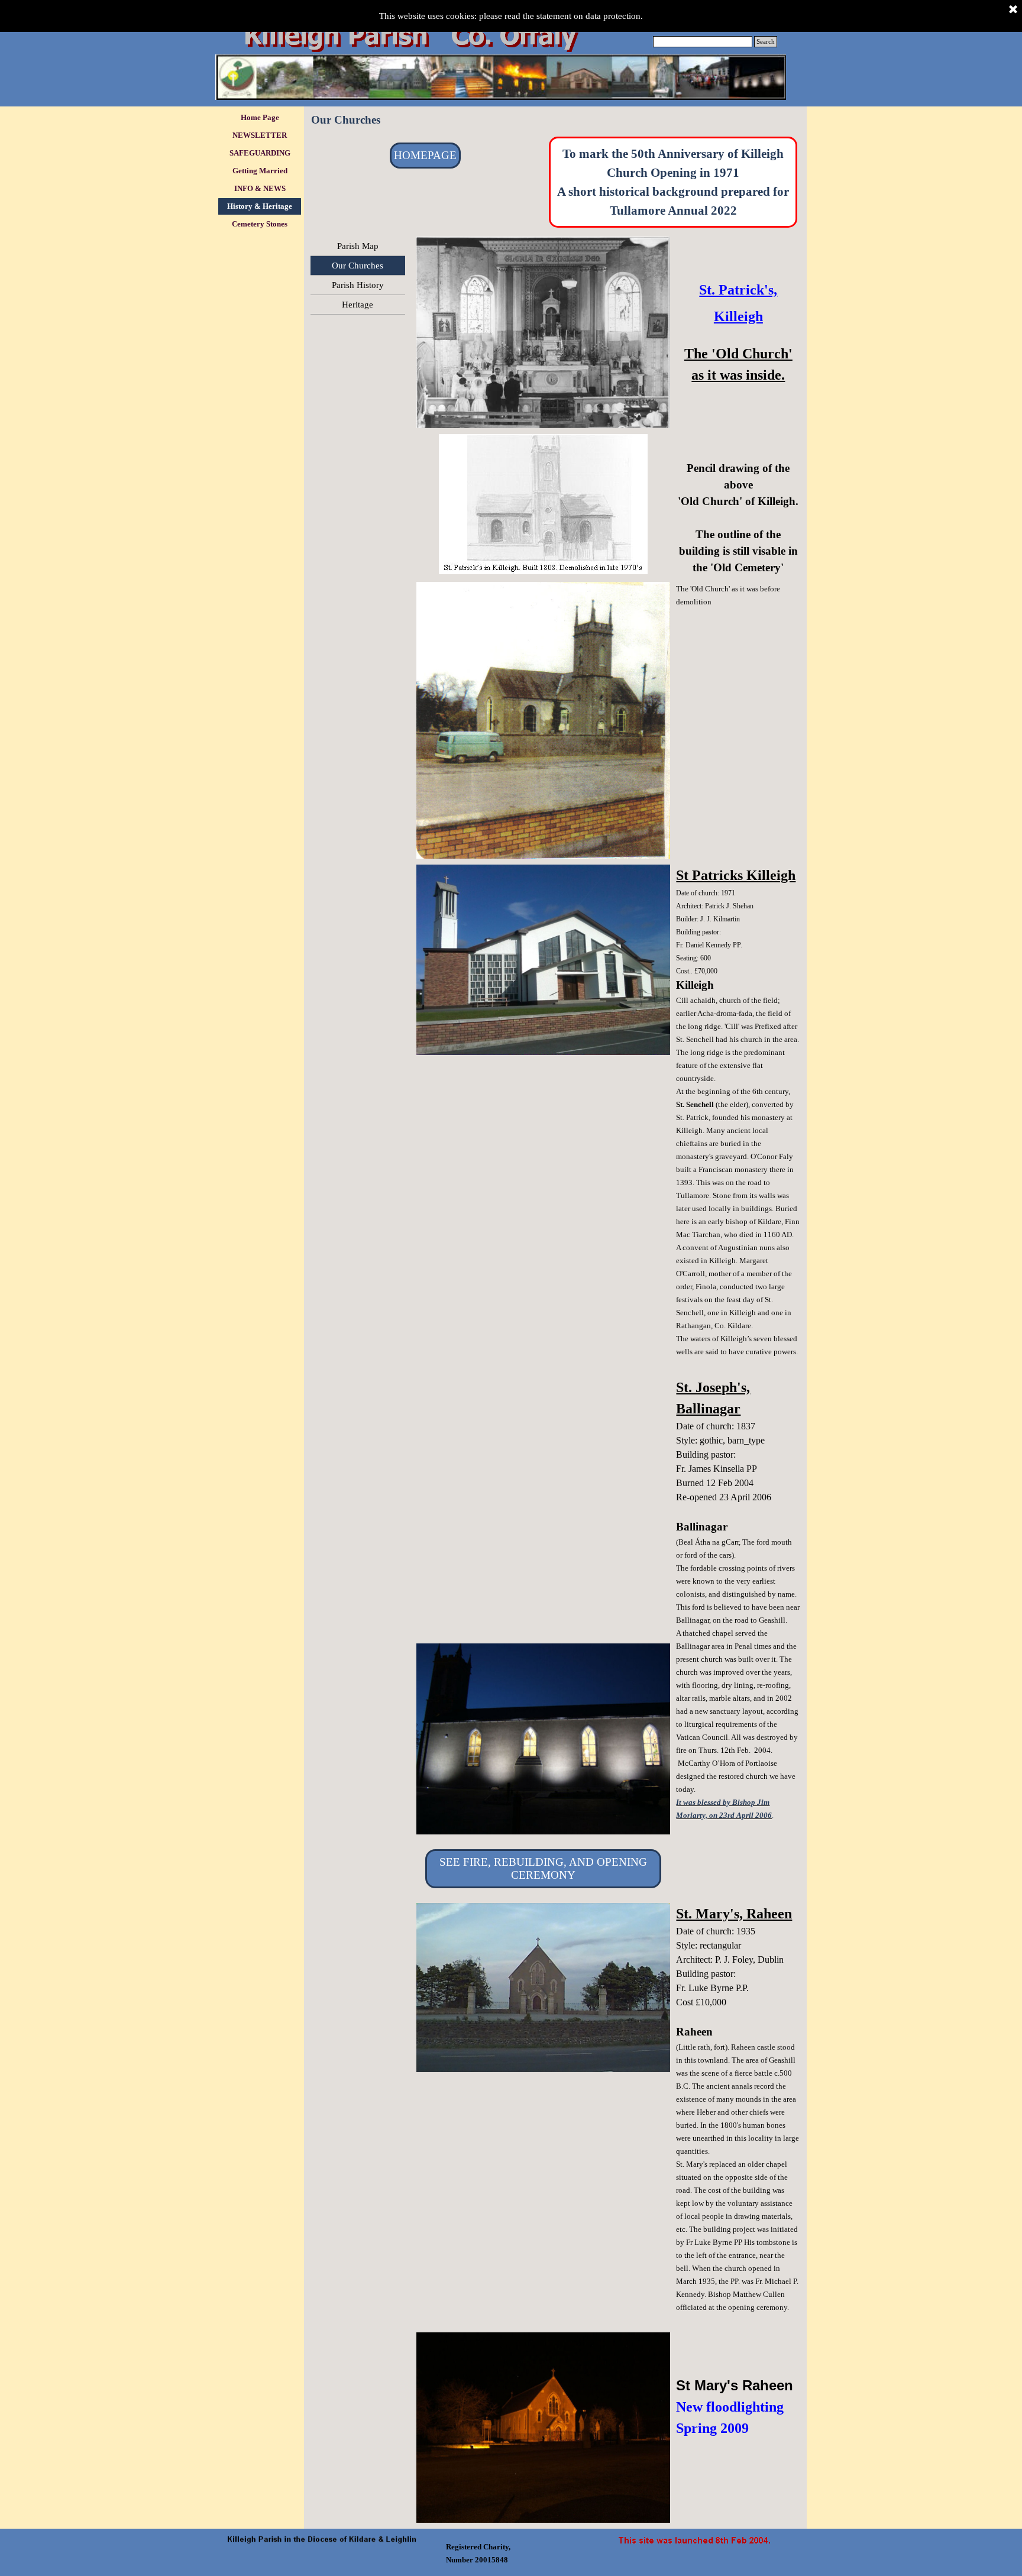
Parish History (358, 285)
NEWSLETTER (260, 135)
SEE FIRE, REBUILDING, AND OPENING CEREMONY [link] (543, 1868)
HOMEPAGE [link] (425, 155)
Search (766, 42)
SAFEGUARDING (260, 153)
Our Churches (358, 266)
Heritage (358, 305)
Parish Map (358, 246)
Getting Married (260, 171)
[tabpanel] (673, 182)
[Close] (1013, 10)
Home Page (260, 117)
